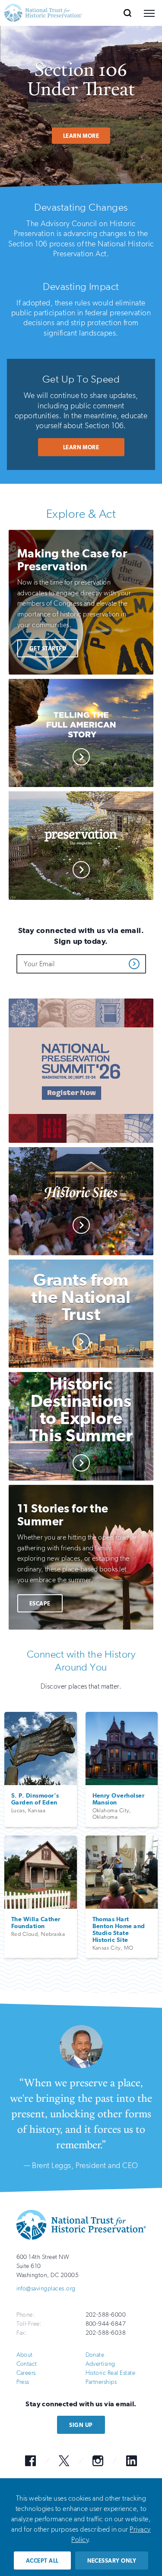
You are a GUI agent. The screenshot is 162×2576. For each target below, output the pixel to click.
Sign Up (81, 2425)
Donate (95, 2355)
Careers (26, 2373)
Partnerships (101, 2382)
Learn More (81, 136)
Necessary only (112, 2561)
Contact (27, 2364)
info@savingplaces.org (46, 2288)
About (25, 2355)
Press (23, 2382)
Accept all (42, 2561)
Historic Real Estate (111, 2373)
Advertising (100, 2364)
